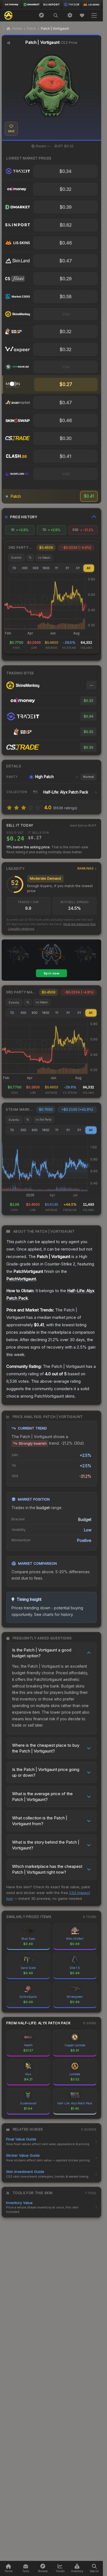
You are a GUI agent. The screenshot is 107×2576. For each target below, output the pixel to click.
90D (36, 568)
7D (14, 568)
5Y (78, 568)
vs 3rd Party (44, 1119)
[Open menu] (94, 15)
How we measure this (80, 924)
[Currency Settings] (70, 15)
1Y (57, 568)
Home (17, 28)
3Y (67, 568)
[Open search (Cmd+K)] (56, 15)
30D (25, 568)
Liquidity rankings (21, 929)
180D (46, 568)
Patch (31, 28)
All (88, 568)
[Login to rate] (9, 808)
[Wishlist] (82, 15)
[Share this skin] (9, 43)
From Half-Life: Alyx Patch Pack (39, 2023)
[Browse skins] (41, 15)
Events (16, 558)
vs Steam (44, 558)
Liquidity (50, 869)
